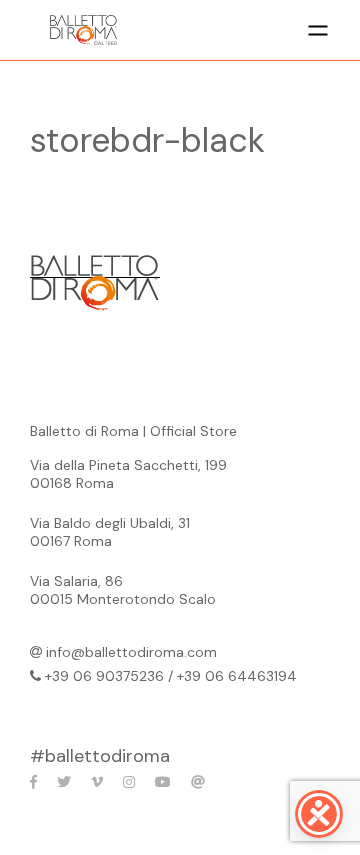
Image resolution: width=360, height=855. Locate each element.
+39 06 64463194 (237, 676)
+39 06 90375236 (104, 676)
